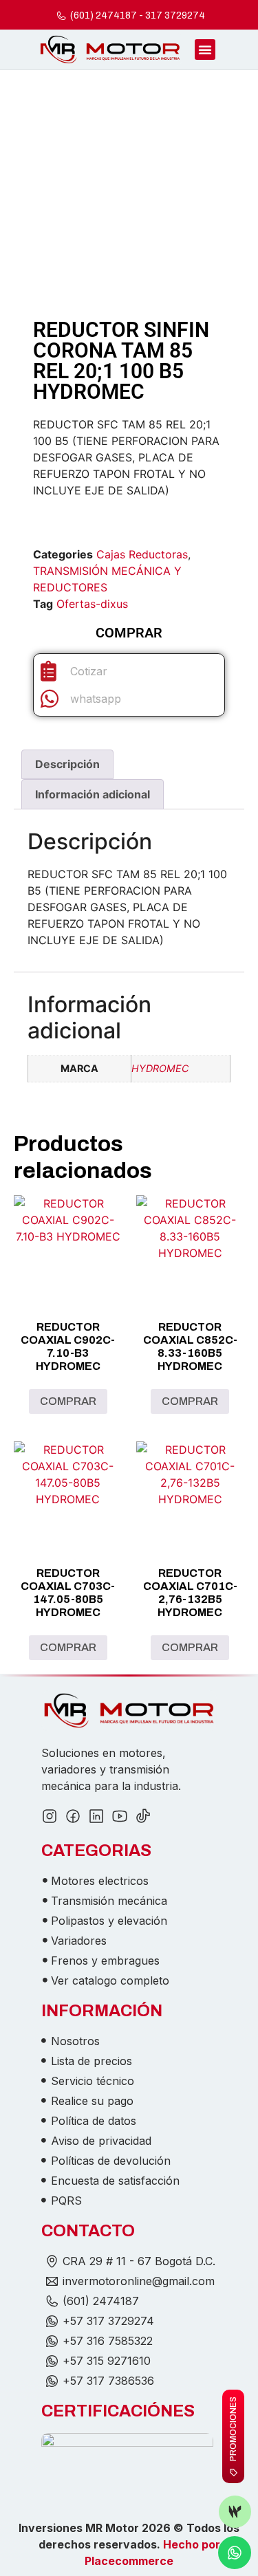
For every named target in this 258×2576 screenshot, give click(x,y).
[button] (205, 50)
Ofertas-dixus (92, 604)
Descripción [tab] (67, 764)
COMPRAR (68, 1401)
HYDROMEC (160, 1068)
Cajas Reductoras (142, 554)
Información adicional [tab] (93, 794)
